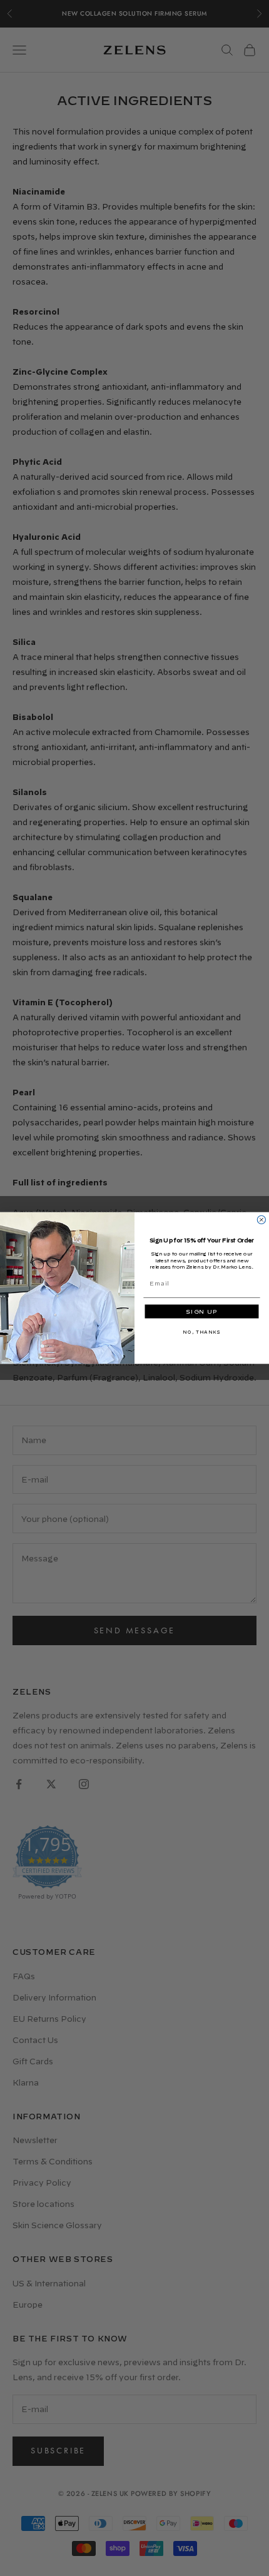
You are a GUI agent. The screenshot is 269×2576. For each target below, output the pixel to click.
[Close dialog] (261, 1220)
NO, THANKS (201, 1332)
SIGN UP (201, 1312)
